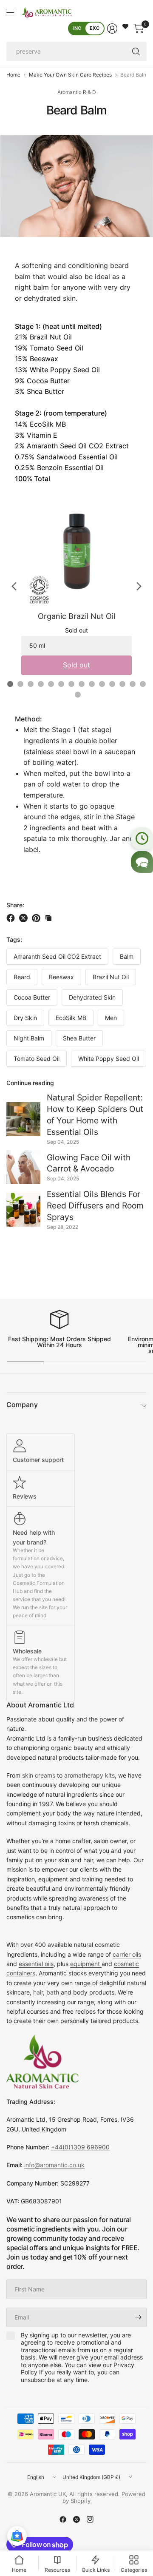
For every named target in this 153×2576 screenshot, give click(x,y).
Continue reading (30, 1083)
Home (13, 75)
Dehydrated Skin (92, 997)
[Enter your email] (138, 2317)
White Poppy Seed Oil (109, 1059)
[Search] (136, 51)
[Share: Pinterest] (37, 918)
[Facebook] (63, 2519)
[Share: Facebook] (12, 918)
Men (111, 1018)
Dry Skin (25, 1018)
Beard (22, 977)
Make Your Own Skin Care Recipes (70, 75)
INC (77, 28)
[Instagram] (90, 2519)
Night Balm (29, 1038)
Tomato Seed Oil (37, 1059)
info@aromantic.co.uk (54, 2165)
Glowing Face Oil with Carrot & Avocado (89, 1163)
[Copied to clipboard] (48, 918)
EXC (95, 28)
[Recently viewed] (142, 838)
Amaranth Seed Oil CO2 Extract (57, 956)
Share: (15, 905)
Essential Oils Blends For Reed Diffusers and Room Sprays (95, 1205)
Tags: (14, 939)
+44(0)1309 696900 (80, 2147)
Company (22, 1405)
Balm (127, 956)
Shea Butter (79, 1038)
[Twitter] (76, 2519)
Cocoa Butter (32, 997)
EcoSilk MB (71, 1018)
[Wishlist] (125, 26)
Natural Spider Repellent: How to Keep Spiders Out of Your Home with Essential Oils (95, 1115)
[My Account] (112, 28)
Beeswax (61, 977)
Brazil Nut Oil (111, 977)
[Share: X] (25, 918)
